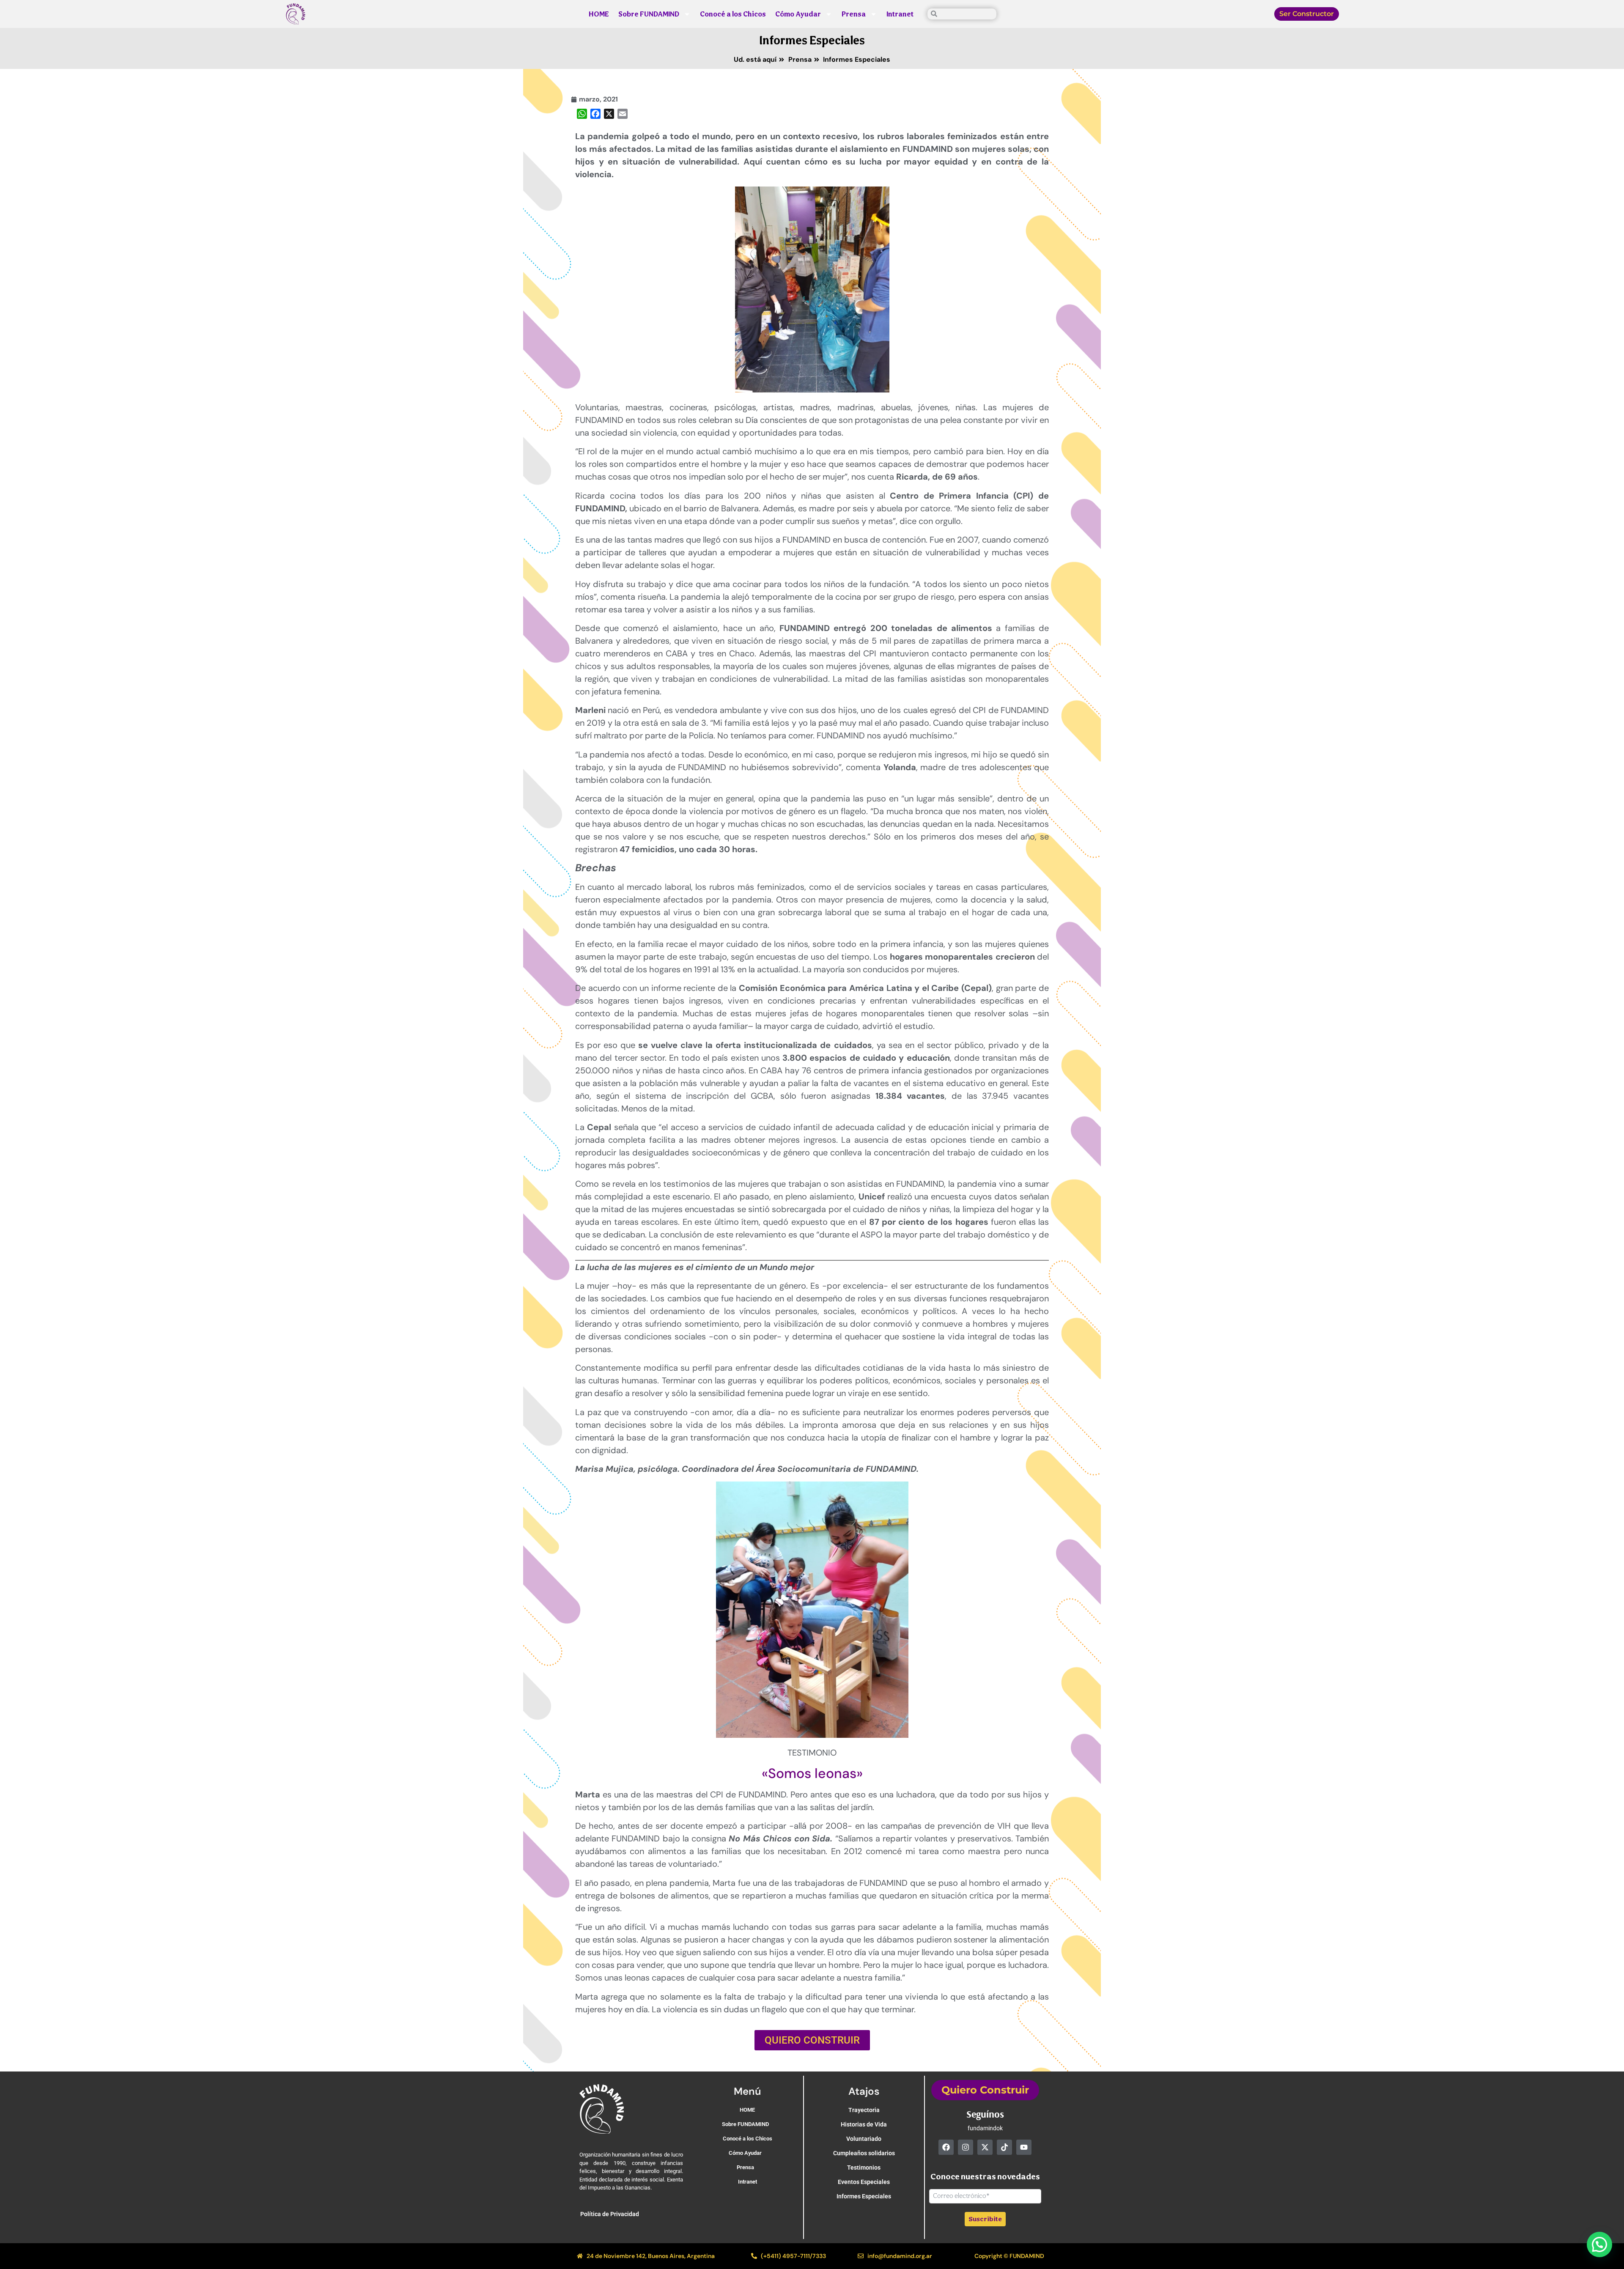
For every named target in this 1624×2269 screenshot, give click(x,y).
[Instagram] (966, 2147)
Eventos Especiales (864, 2182)
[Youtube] (1024, 2147)
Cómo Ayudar (798, 14)
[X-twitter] (985, 2147)
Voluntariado (864, 2139)
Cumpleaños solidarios (864, 2153)
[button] (1599, 2244)
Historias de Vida (864, 2124)
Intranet (900, 14)
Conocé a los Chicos (733, 14)
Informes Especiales (812, 40)
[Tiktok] (1004, 2147)
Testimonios (864, 2167)
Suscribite (985, 2219)
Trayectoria (864, 2110)
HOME (599, 14)
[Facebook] (946, 2147)
